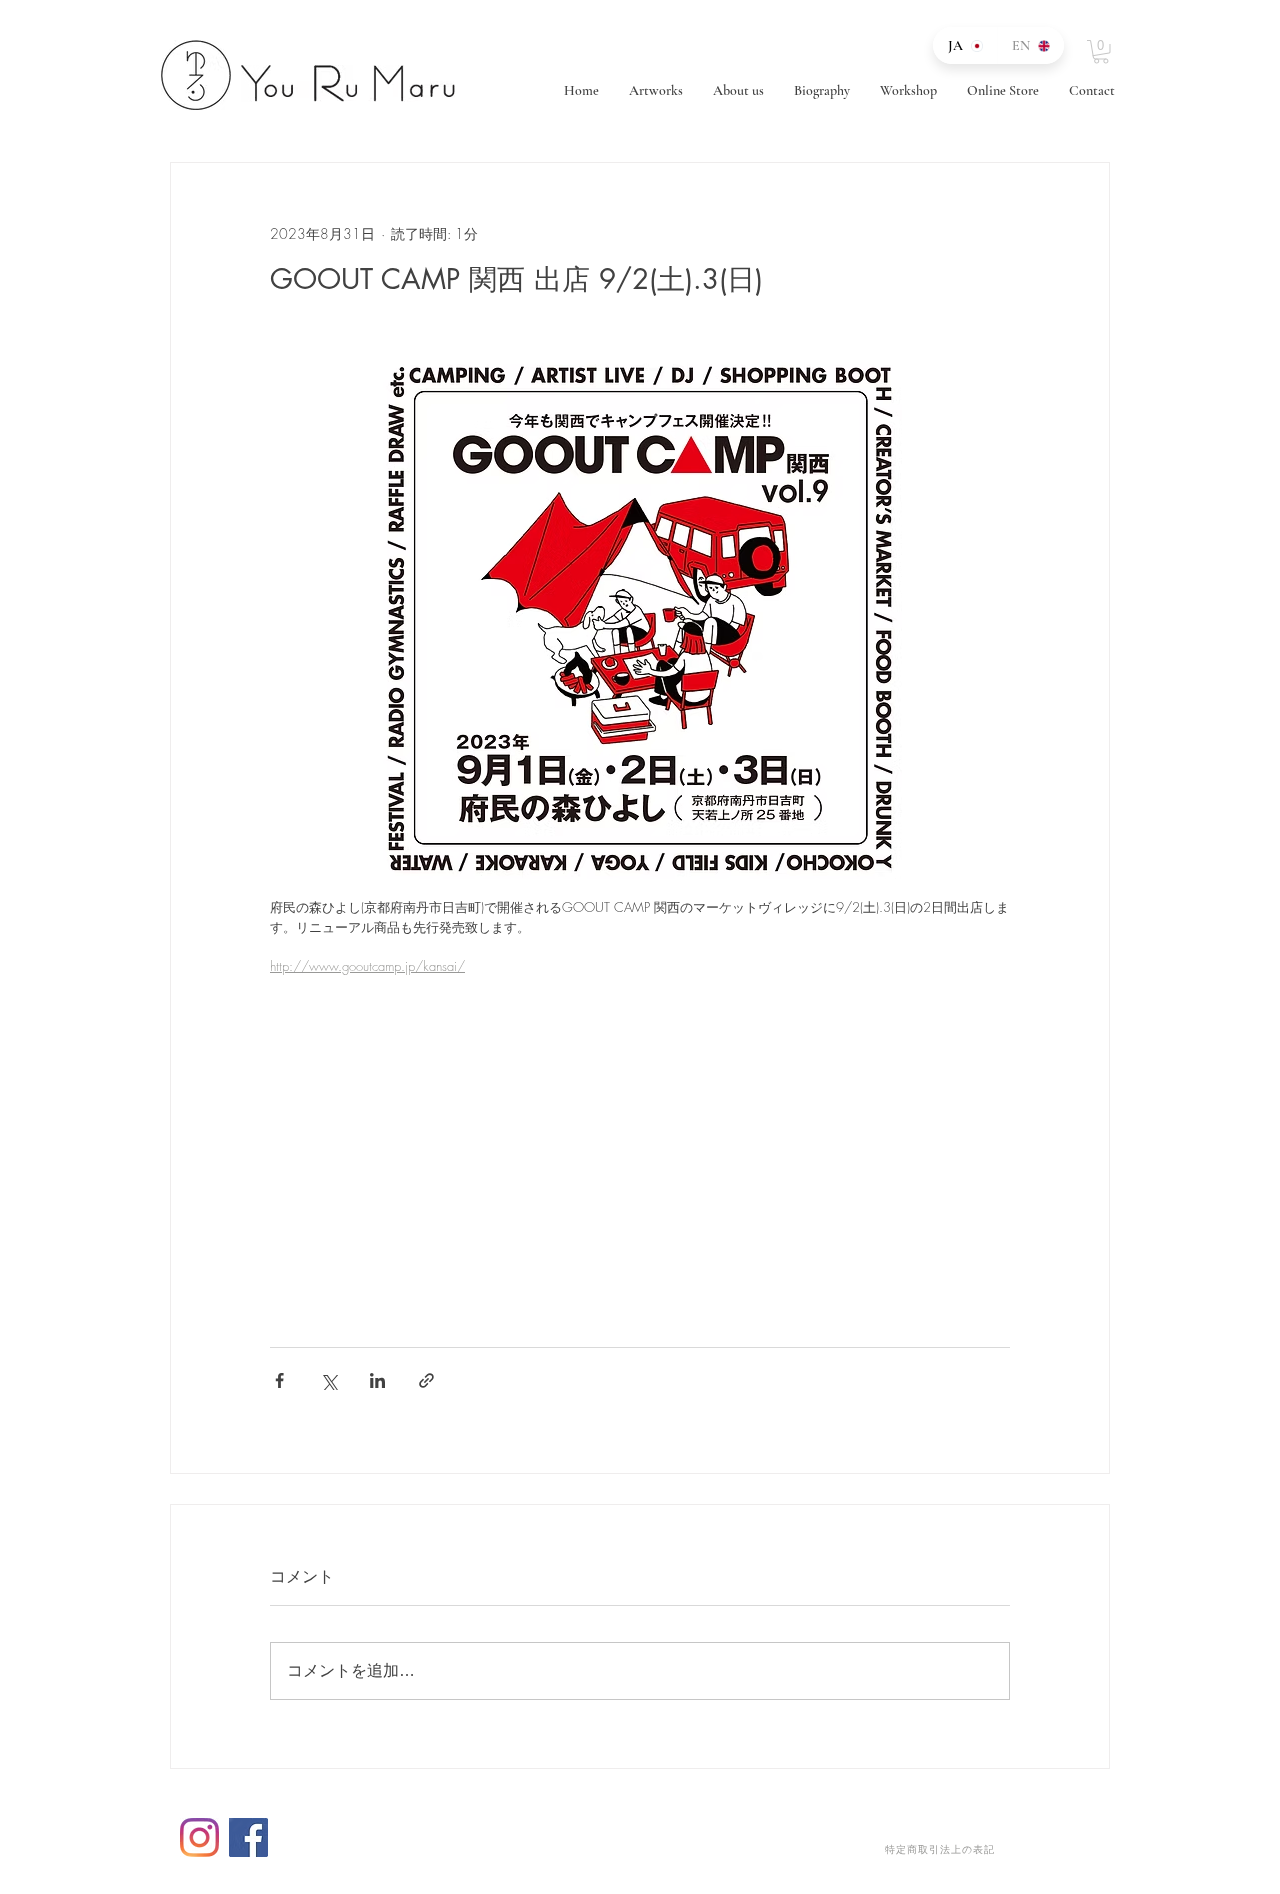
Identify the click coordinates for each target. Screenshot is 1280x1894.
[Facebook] (248, 1837)
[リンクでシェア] (426, 1380)
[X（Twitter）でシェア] (328, 1380)
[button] (1101, 52)
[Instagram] (199, 1837)
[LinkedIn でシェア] (377, 1380)
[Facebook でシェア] (279, 1380)
